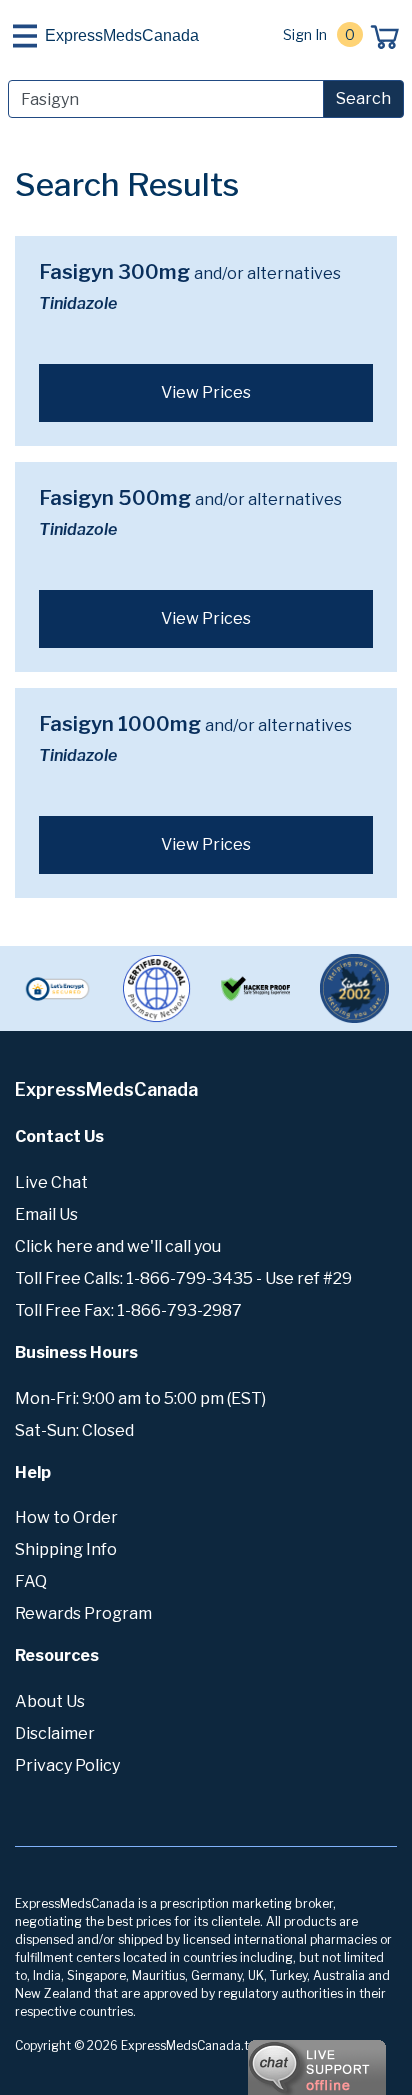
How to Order (66, 1517)
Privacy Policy (67, 1765)
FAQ (31, 1581)
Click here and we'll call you (118, 1246)
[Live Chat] (262, 2058)
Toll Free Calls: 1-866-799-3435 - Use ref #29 (183, 1278)
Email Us (46, 1214)
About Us (50, 1701)
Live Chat (51, 1182)
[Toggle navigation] (25, 36)
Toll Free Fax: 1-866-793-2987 (128, 1310)
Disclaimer (55, 1733)
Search (363, 98)
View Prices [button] (206, 392)
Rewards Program (83, 1613)
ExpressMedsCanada (122, 35)
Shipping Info (66, 1549)
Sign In (305, 34)
